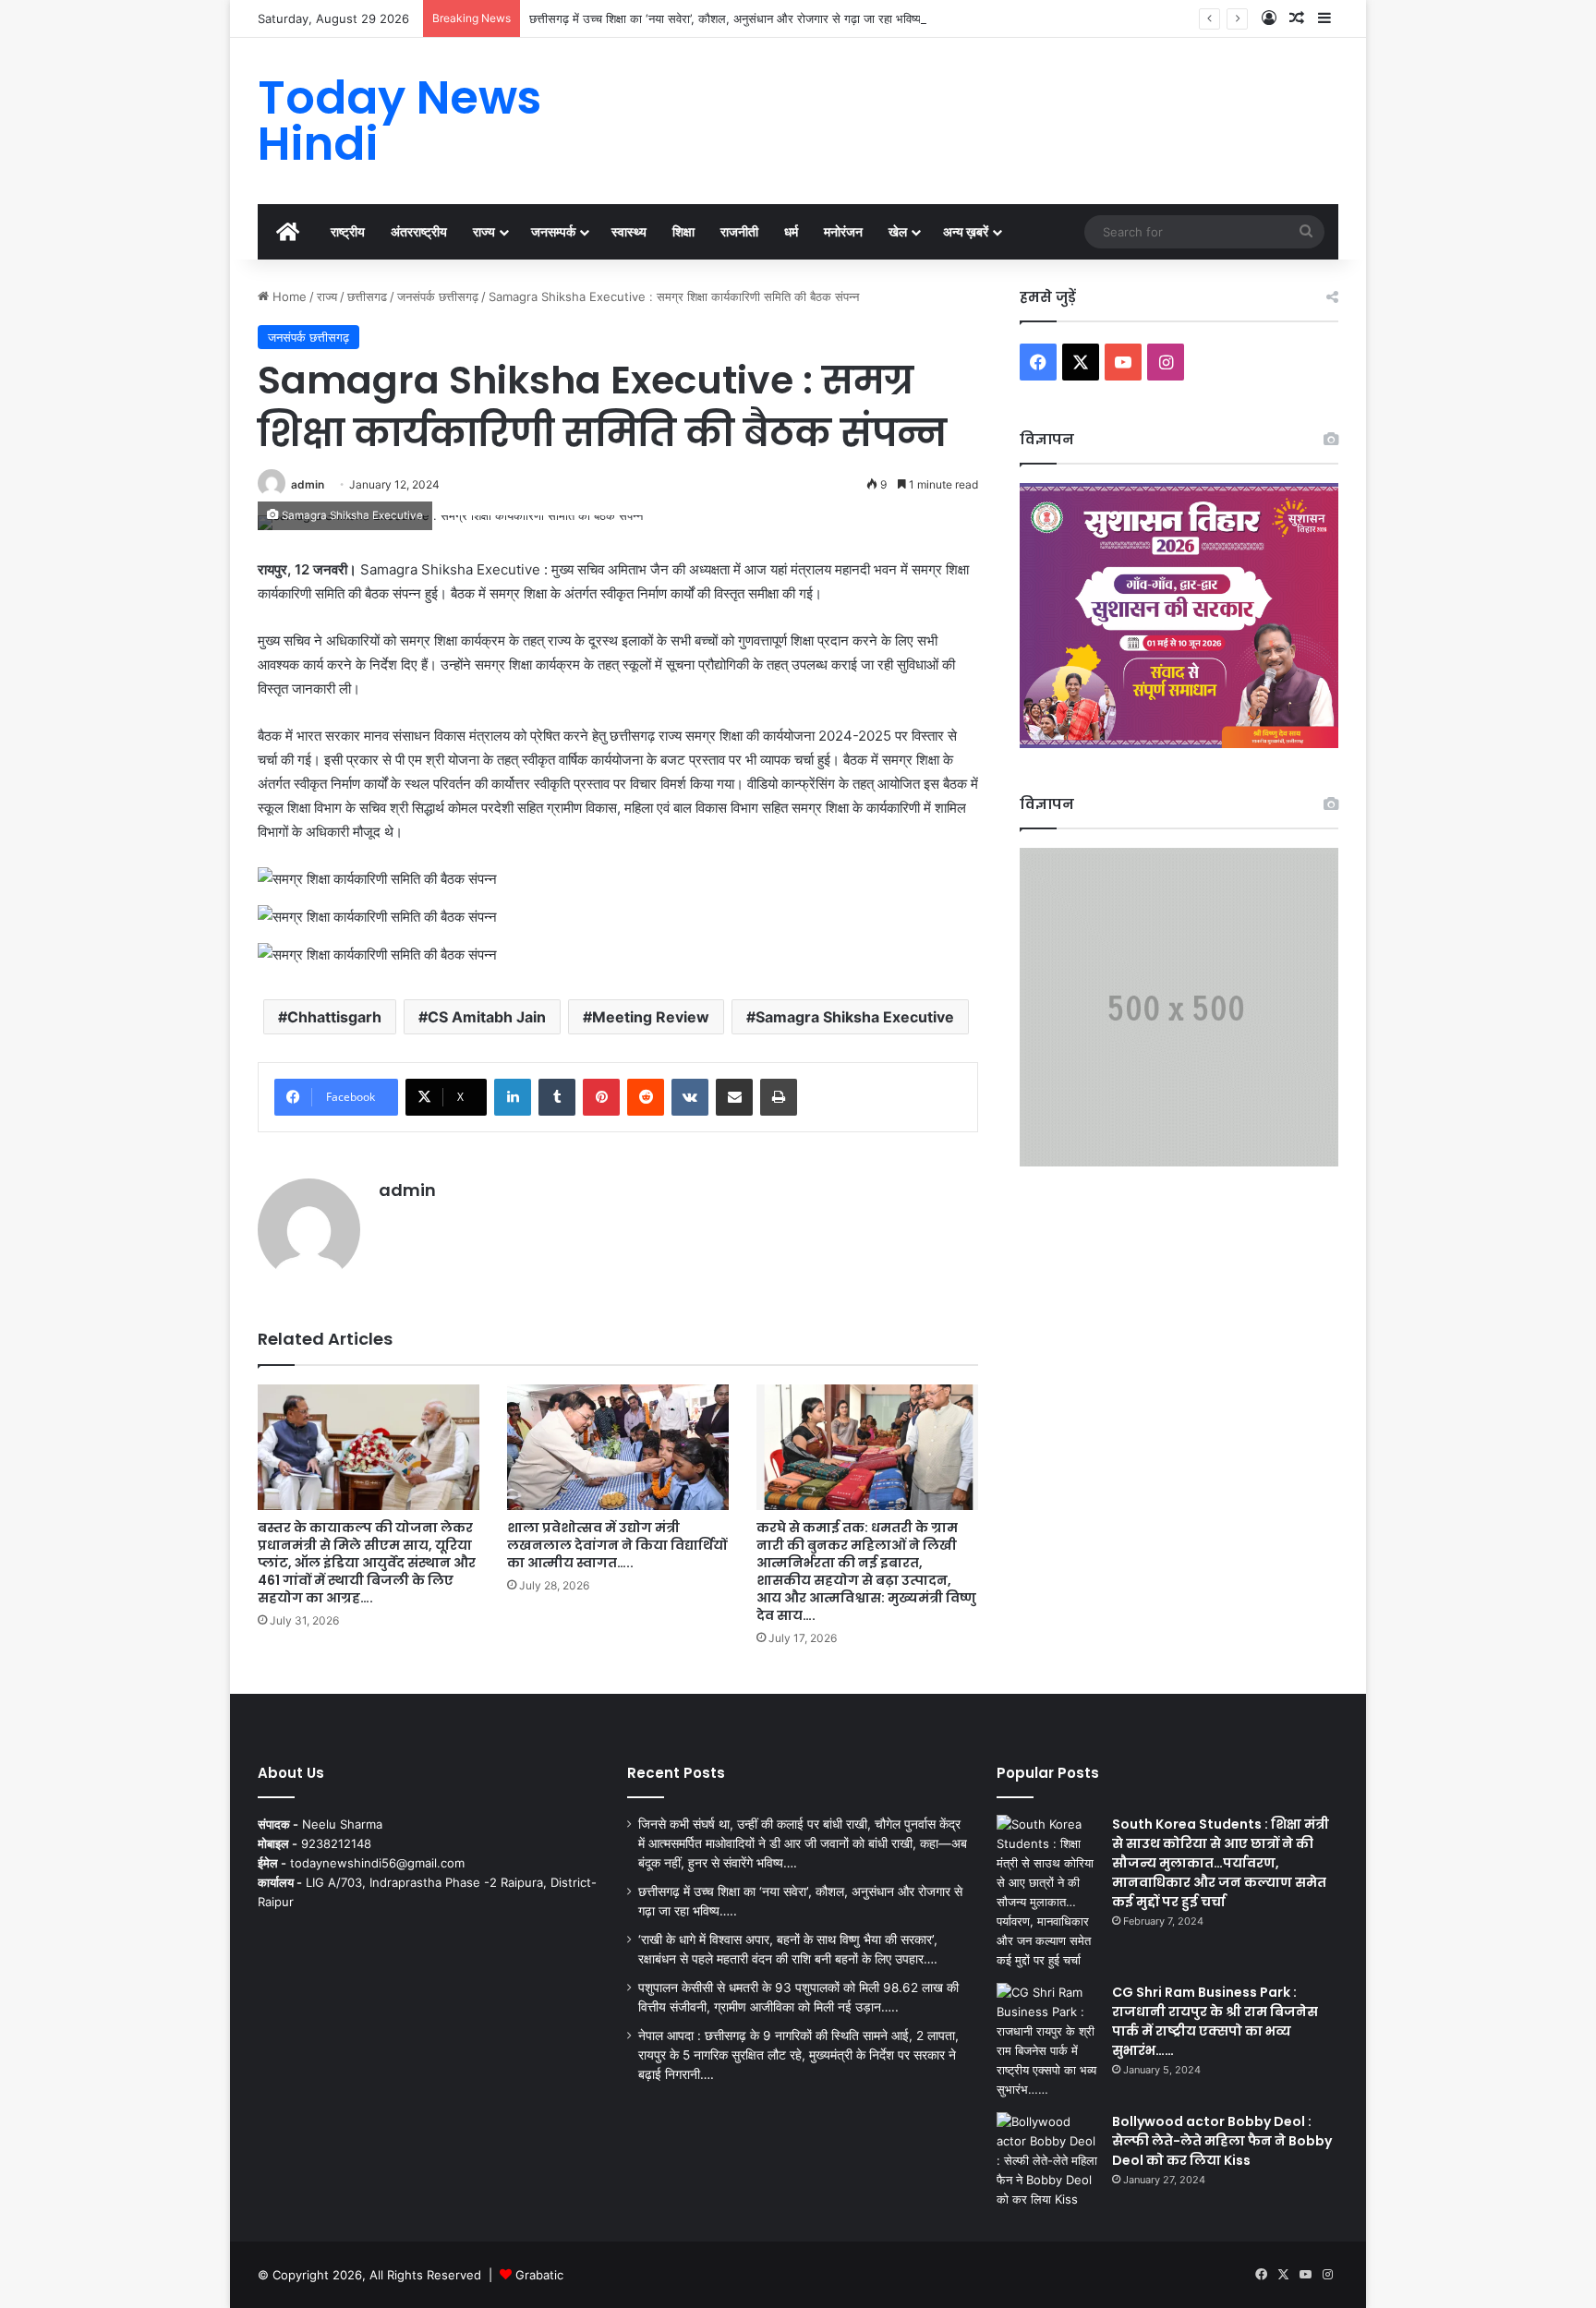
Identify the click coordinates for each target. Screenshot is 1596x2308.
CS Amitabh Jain (487, 1017)
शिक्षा (683, 231)
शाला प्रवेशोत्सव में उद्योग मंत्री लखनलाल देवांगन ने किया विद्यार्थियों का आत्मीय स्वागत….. (617, 1545)
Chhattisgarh (334, 1017)
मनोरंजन (843, 231)
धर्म (791, 231)
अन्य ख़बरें (966, 231)
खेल (898, 231)
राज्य (484, 231)
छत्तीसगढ (367, 296)
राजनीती (739, 231)
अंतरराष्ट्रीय (419, 231)
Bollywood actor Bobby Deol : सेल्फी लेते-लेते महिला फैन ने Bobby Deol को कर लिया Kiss (1222, 2141)
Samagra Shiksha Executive (855, 1017)
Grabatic (539, 2275)
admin (308, 484)
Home (288, 296)
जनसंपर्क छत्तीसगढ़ (438, 296)
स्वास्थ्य (629, 231)
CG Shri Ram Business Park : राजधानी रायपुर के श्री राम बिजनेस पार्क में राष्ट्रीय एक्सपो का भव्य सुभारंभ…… (1215, 2021)
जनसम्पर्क (553, 231)
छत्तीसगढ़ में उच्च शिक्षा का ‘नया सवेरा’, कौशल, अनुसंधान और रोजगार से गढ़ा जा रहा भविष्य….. (734, 18)
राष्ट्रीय (348, 231)
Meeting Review (651, 1017)
